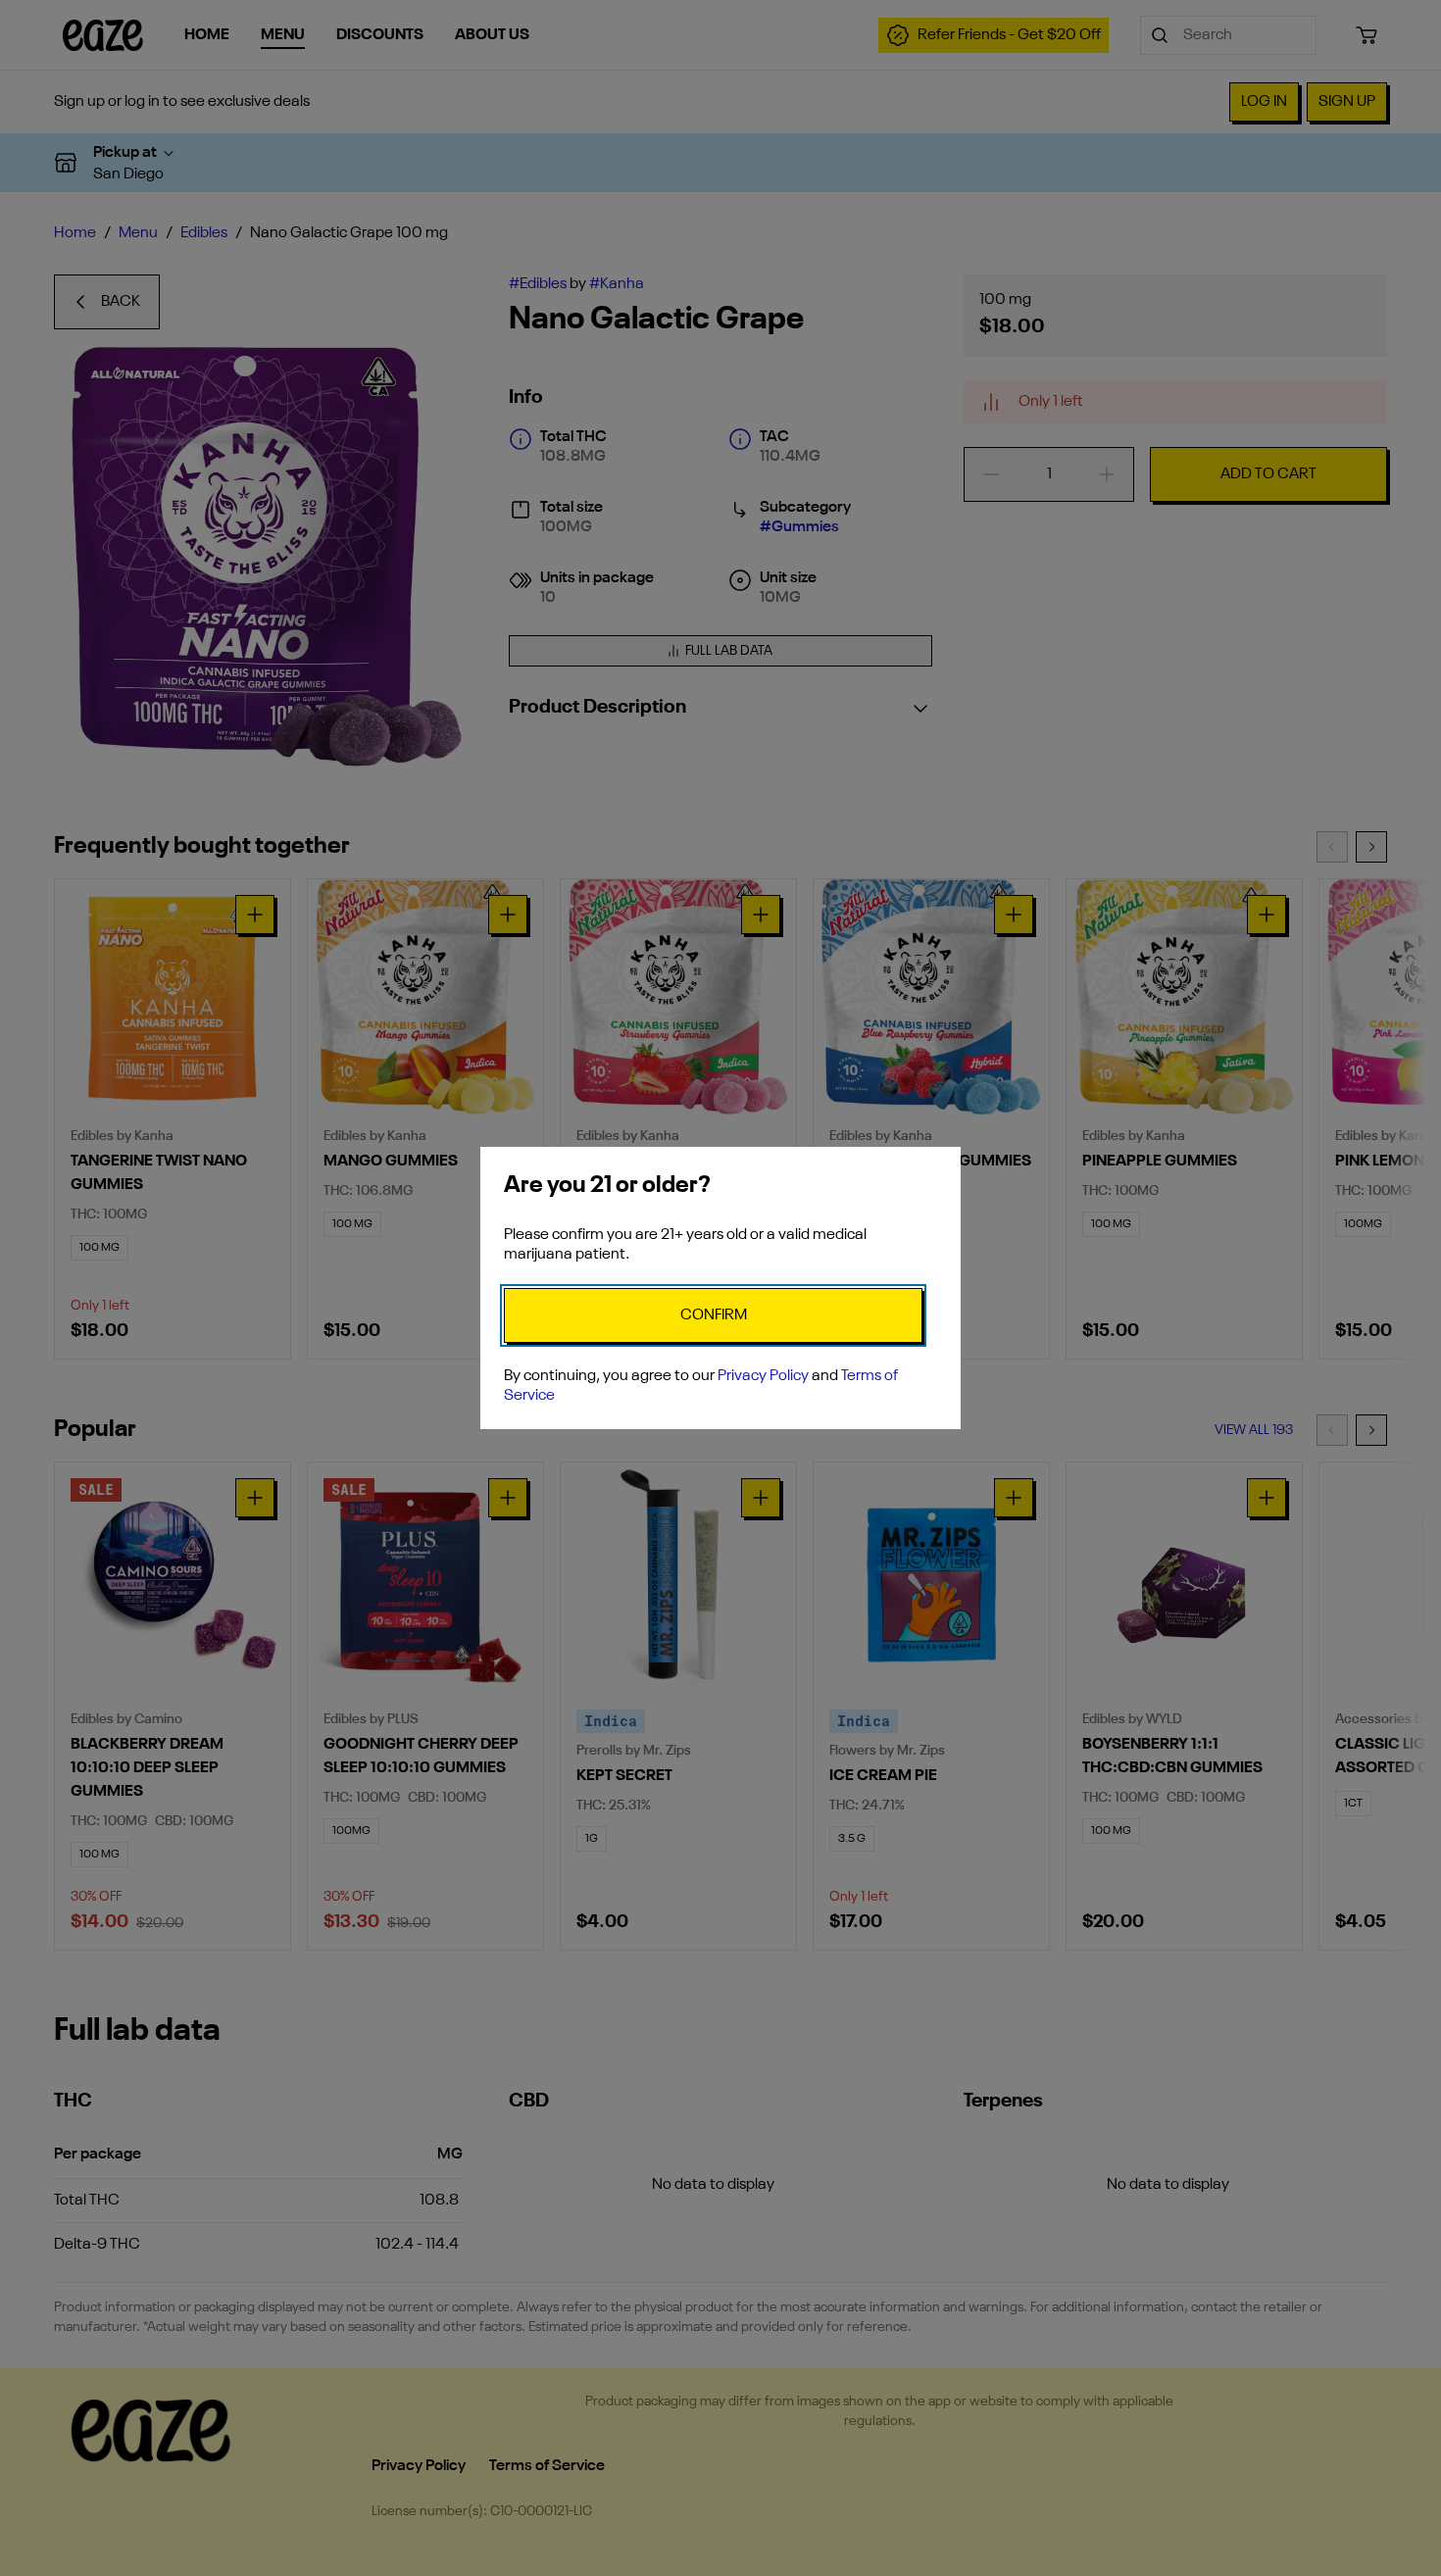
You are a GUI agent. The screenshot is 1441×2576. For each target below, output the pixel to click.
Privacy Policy (763, 1376)
